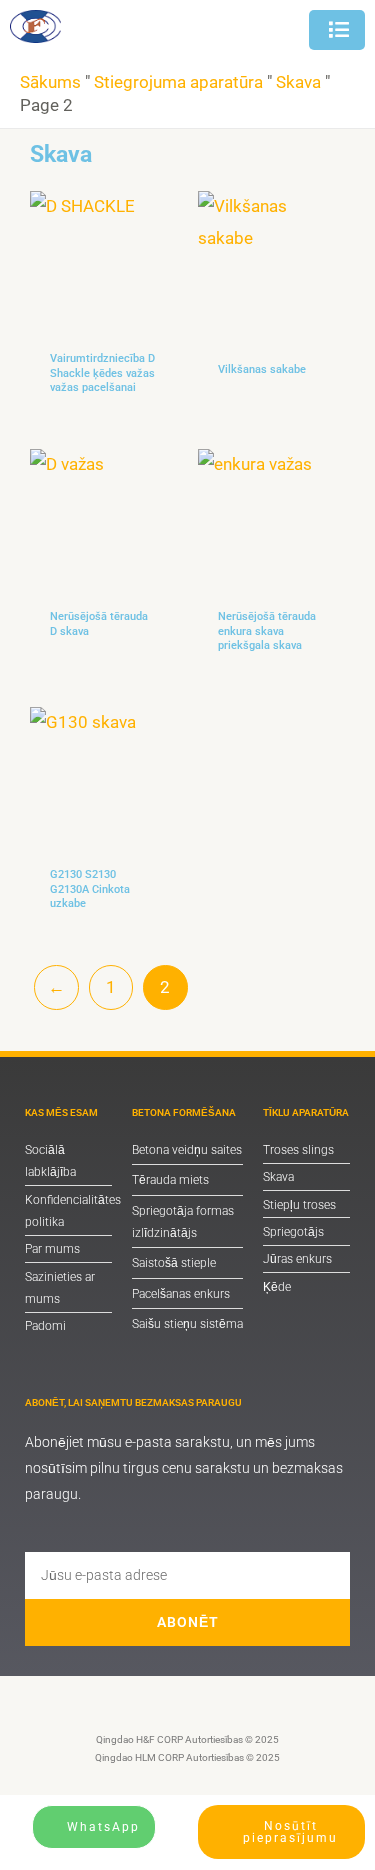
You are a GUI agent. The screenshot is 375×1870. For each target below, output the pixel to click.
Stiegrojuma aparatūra (178, 82)
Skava (298, 82)
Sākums (50, 82)
